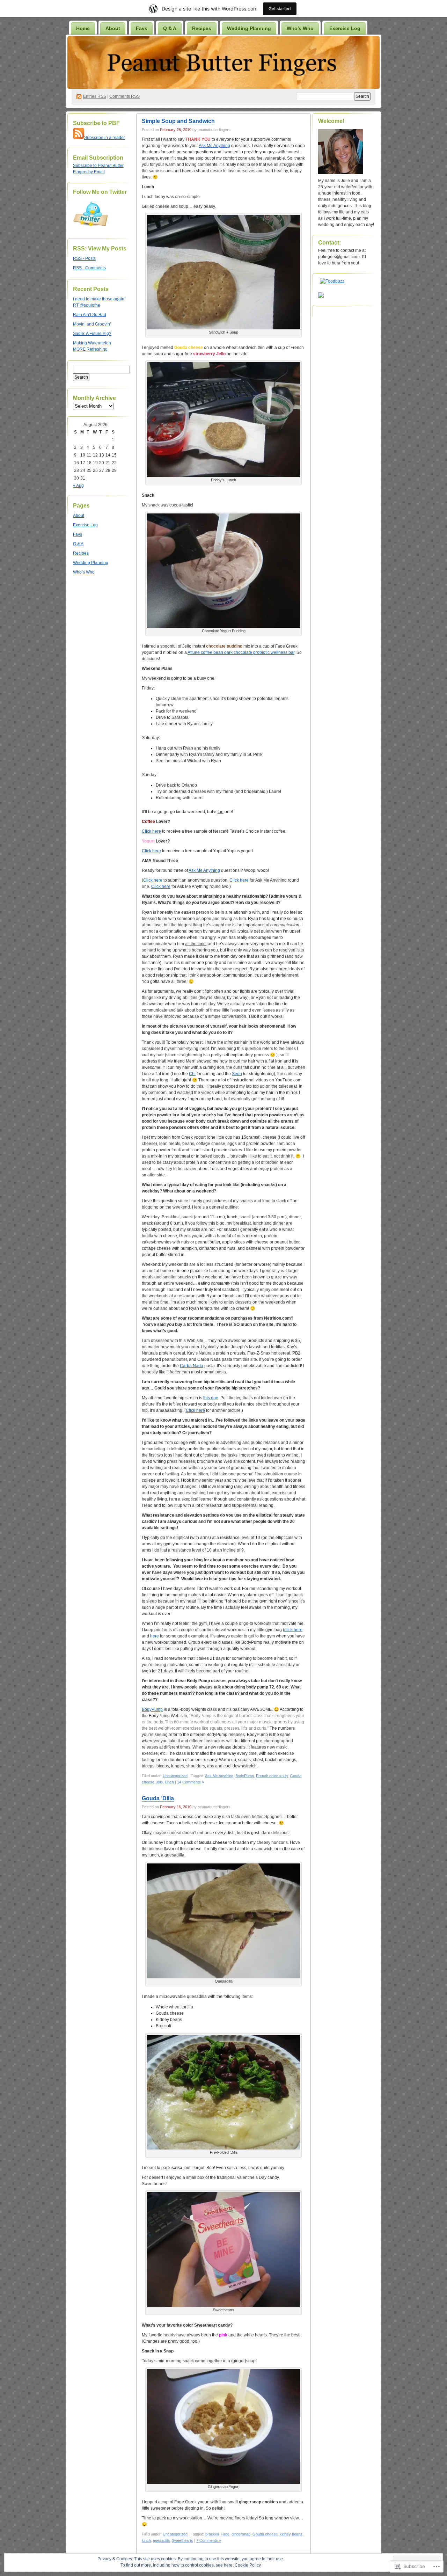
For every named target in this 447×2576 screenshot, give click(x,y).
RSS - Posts (84, 258)
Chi (192, 1074)
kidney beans (291, 2534)
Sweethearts (182, 2540)
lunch (169, 1782)
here (155, 1636)
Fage (225, 2534)
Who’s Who (300, 28)
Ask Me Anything (214, 146)
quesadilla (161, 2540)
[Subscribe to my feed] (79, 138)
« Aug (78, 486)
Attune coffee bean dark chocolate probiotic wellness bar (241, 652)
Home (83, 28)
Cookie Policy (248, 2565)
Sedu (237, 1074)
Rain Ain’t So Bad (90, 315)
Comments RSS (124, 96)
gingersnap (241, 2534)
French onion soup (272, 1776)
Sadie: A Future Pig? (92, 334)
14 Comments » (190, 1782)
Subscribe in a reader (105, 138)
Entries (95, 96)
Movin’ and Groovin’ (92, 324)
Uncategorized (175, 1776)
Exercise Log (345, 28)
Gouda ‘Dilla (158, 1798)
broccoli (212, 2534)
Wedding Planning (249, 28)
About (113, 28)
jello (160, 1782)
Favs (142, 28)
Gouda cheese (265, 2534)
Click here (151, 831)
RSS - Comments (89, 268)
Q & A (170, 28)
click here (293, 1630)
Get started (280, 9)
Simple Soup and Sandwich (178, 121)
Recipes (202, 28)
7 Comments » (209, 2540)
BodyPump (152, 1709)
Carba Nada (192, 1366)
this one (211, 1398)
